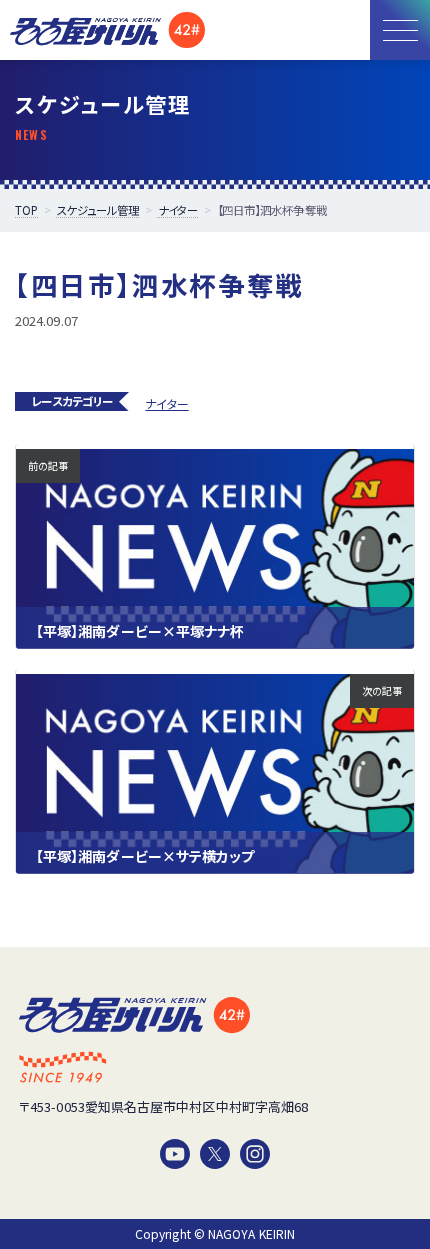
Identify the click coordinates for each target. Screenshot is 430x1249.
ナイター (166, 403)
